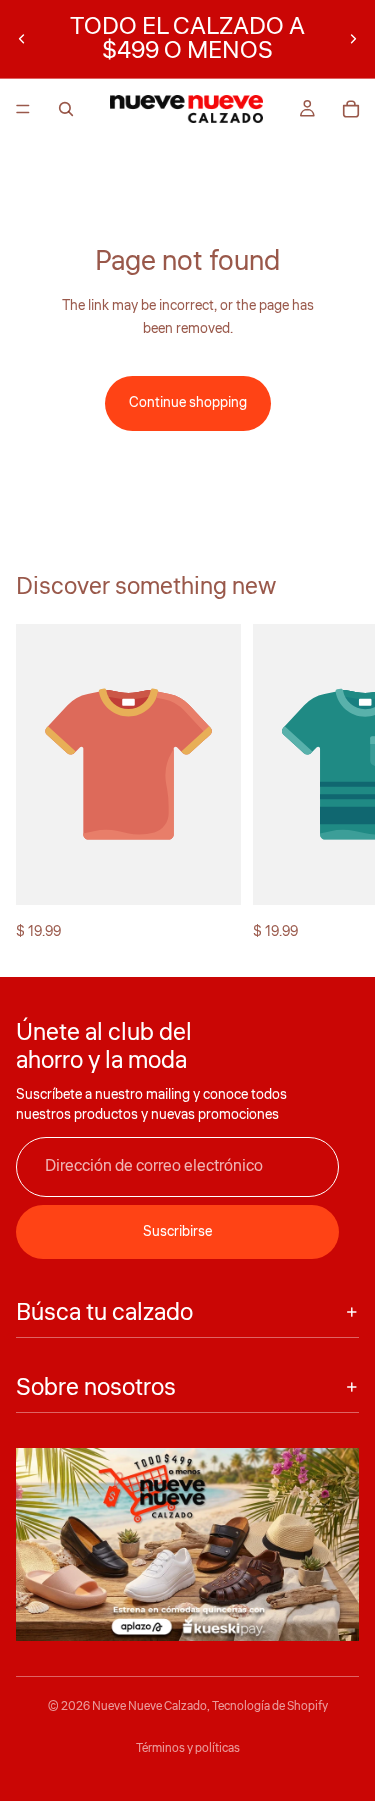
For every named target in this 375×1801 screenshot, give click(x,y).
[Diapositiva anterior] (22, 39)
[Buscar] (66, 109)
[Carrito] (351, 109)
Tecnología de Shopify (270, 1706)
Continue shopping (188, 403)
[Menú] (23, 109)
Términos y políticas (188, 1748)
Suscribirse (177, 1232)
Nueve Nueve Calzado (149, 1706)
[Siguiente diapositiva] (353, 39)
